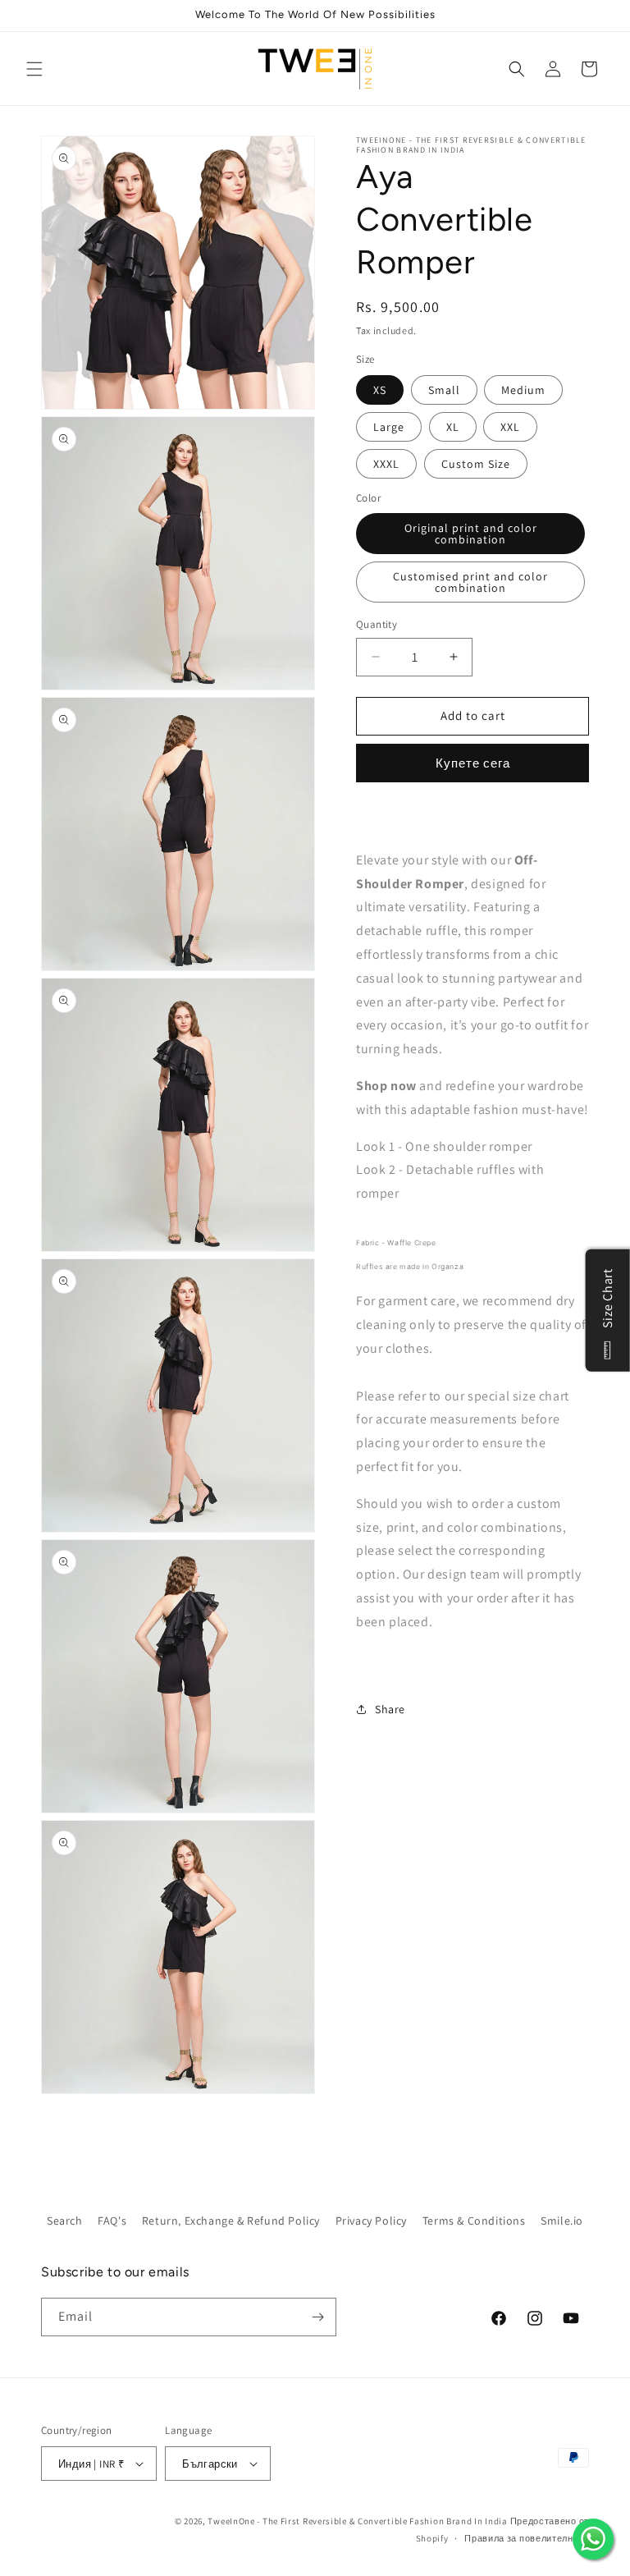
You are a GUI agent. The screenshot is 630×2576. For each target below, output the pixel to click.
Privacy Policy (371, 2221)
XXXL (386, 464)
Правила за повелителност (527, 2538)
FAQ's (112, 2221)
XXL (510, 427)
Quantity (377, 624)
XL (453, 427)
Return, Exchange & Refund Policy (231, 2221)
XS (380, 390)
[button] (34, 69)
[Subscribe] (317, 2317)
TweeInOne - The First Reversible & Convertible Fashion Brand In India (357, 2521)
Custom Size (476, 464)
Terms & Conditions (474, 2221)
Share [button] (390, 1709)
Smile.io (562, 2221)
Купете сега (473, 763)
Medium (523, 390)
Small (444, 390)
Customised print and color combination (470, 582)
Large (389, 427)
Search (65, 2221)
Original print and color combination (471, 534)
